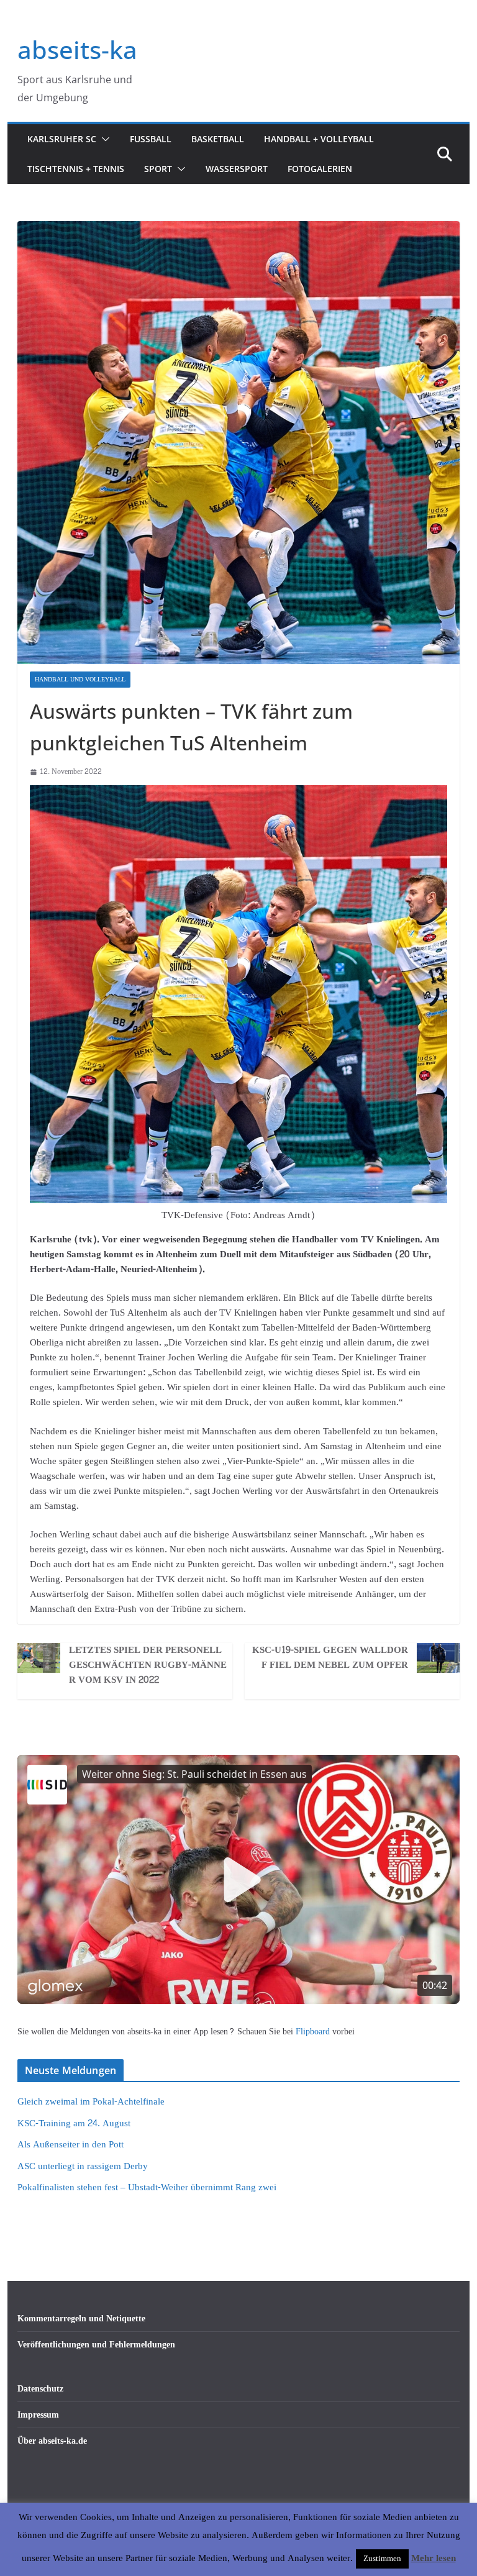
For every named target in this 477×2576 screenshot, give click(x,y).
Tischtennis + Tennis (76, 169)
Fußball (151, 139)
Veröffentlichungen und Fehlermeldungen (96, 2345)
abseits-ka (77, 49)
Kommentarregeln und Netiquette (81, 2319)
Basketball (218, 139)
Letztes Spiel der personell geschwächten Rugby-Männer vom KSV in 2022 (148, 1665)
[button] (103, 139)
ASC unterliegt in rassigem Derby (83, 2166)
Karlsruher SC (62, 139)
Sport (158, 169)
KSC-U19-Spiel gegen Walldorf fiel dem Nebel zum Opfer (330, 1658)
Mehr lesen (434, 2559)
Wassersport (237, 169)
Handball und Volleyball (80, 680)
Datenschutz (40, 2389)
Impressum (38, 2415)
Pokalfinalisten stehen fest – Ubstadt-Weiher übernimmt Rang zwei (147, 2187)
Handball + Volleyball (319, 139)
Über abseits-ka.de (52, 2441)
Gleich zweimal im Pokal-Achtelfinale (91, 2102)
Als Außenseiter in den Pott (70, 2145)
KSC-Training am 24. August (74, 2123)
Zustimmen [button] (382, 2559)
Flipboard (314, 2032)
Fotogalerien (320, 169)
